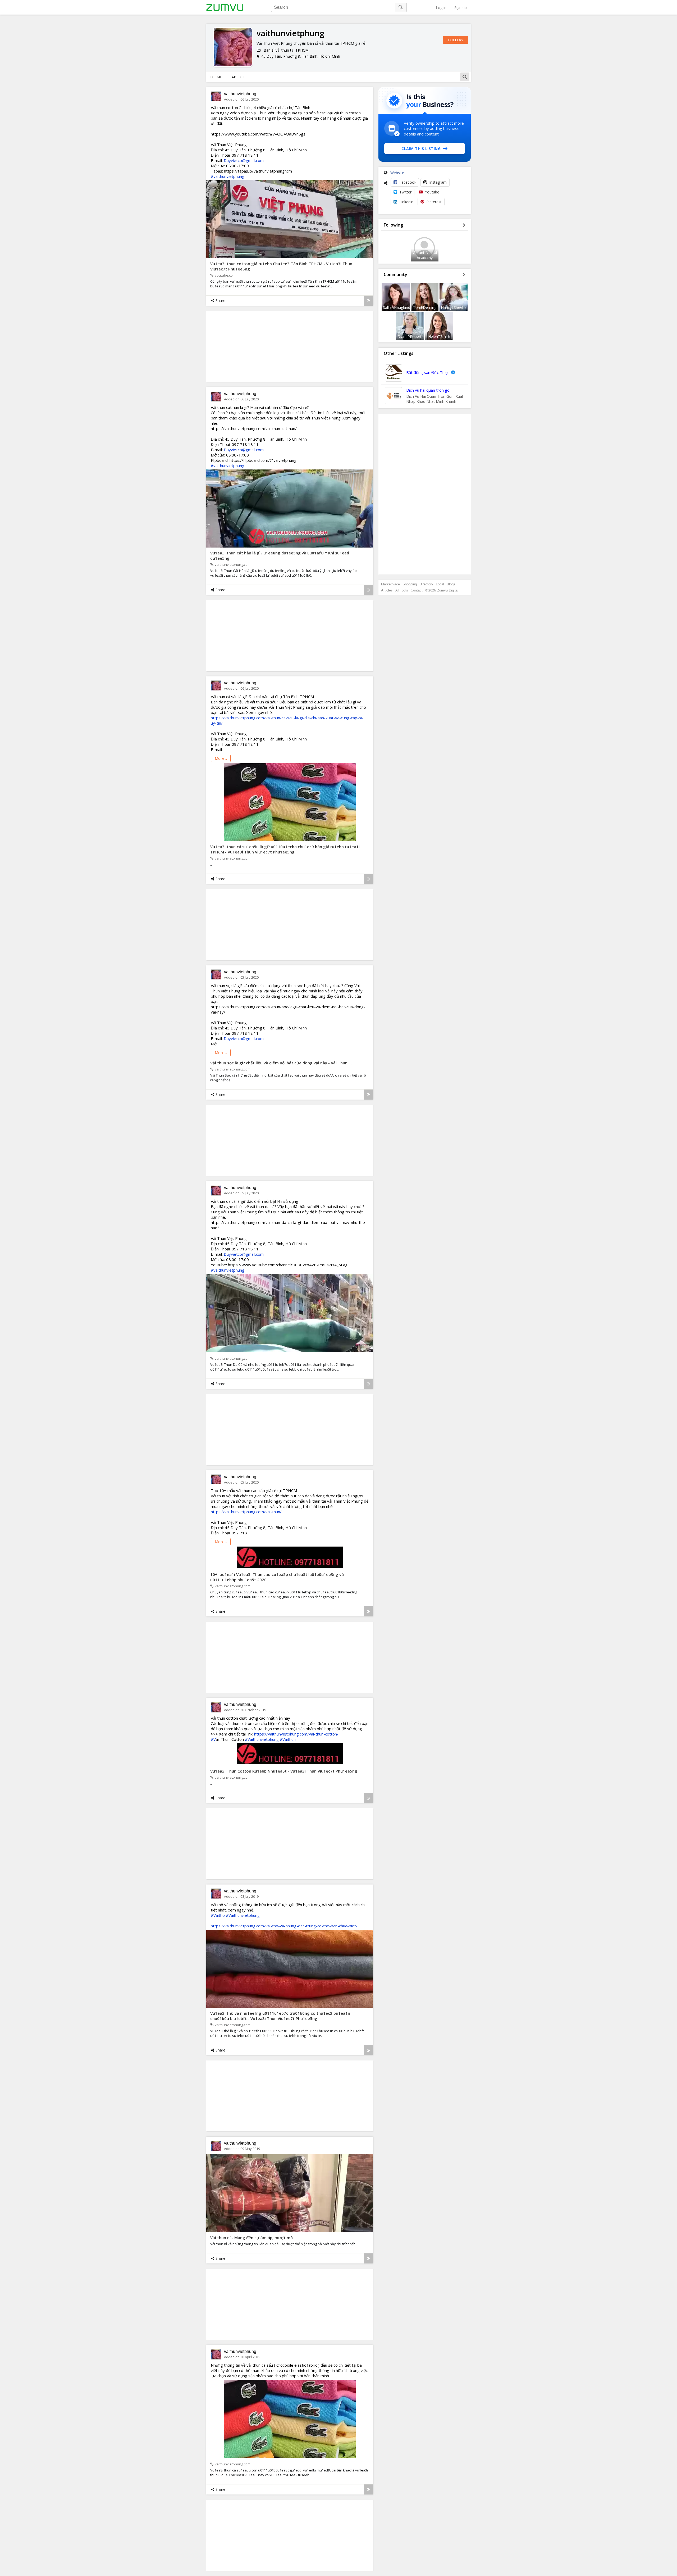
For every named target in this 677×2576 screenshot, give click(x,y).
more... (221, 758)
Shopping (410, 584)
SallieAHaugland (397, 307)
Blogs (451, 584)
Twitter (405, 192)
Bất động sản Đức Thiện (428, 372)
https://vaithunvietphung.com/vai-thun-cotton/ (296, 1734)
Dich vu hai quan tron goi (428, 390)
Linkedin (406, 202)
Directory (426, 584)
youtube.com (225, 275)
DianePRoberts (410, 336)
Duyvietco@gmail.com (244, 160)
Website (397, 173)
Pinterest (434, 202)
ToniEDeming (425, 307)
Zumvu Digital (448, 590)
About (238, 77)
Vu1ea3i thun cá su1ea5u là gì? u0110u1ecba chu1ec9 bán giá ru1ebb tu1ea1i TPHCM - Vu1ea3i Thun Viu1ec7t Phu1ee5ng (285, 849)
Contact (417, 590)
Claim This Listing (421, 149)
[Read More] (369, 301)
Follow (456, 40)
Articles (387, 590)
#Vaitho (218, 1915)
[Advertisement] (425, 494)
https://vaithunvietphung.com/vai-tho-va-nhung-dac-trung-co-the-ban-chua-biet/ (284, 1926)
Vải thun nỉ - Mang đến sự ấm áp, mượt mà (251, 2238)
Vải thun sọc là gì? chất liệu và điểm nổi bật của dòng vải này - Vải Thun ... (281, 1063)
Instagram (438, 182)
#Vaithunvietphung (262, 1739)
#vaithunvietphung (228, 176)
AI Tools (402, 590)
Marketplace (390, 584)
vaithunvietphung (240, 94)
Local (440, 584)
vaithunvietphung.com (233, 564)
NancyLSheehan (455, 307)
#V (213, 1739)
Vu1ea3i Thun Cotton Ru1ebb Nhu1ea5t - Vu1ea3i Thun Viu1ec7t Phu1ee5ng (284, 1771)
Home (216, 77)
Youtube (432, 192)
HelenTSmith (439, 336)
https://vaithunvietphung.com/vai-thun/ (246, 1512)
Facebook (408, 182)
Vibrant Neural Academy (425, 255)
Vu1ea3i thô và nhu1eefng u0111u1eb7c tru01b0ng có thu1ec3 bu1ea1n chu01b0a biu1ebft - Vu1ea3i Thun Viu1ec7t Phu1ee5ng (280, 2016)
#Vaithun (288, 1739)
